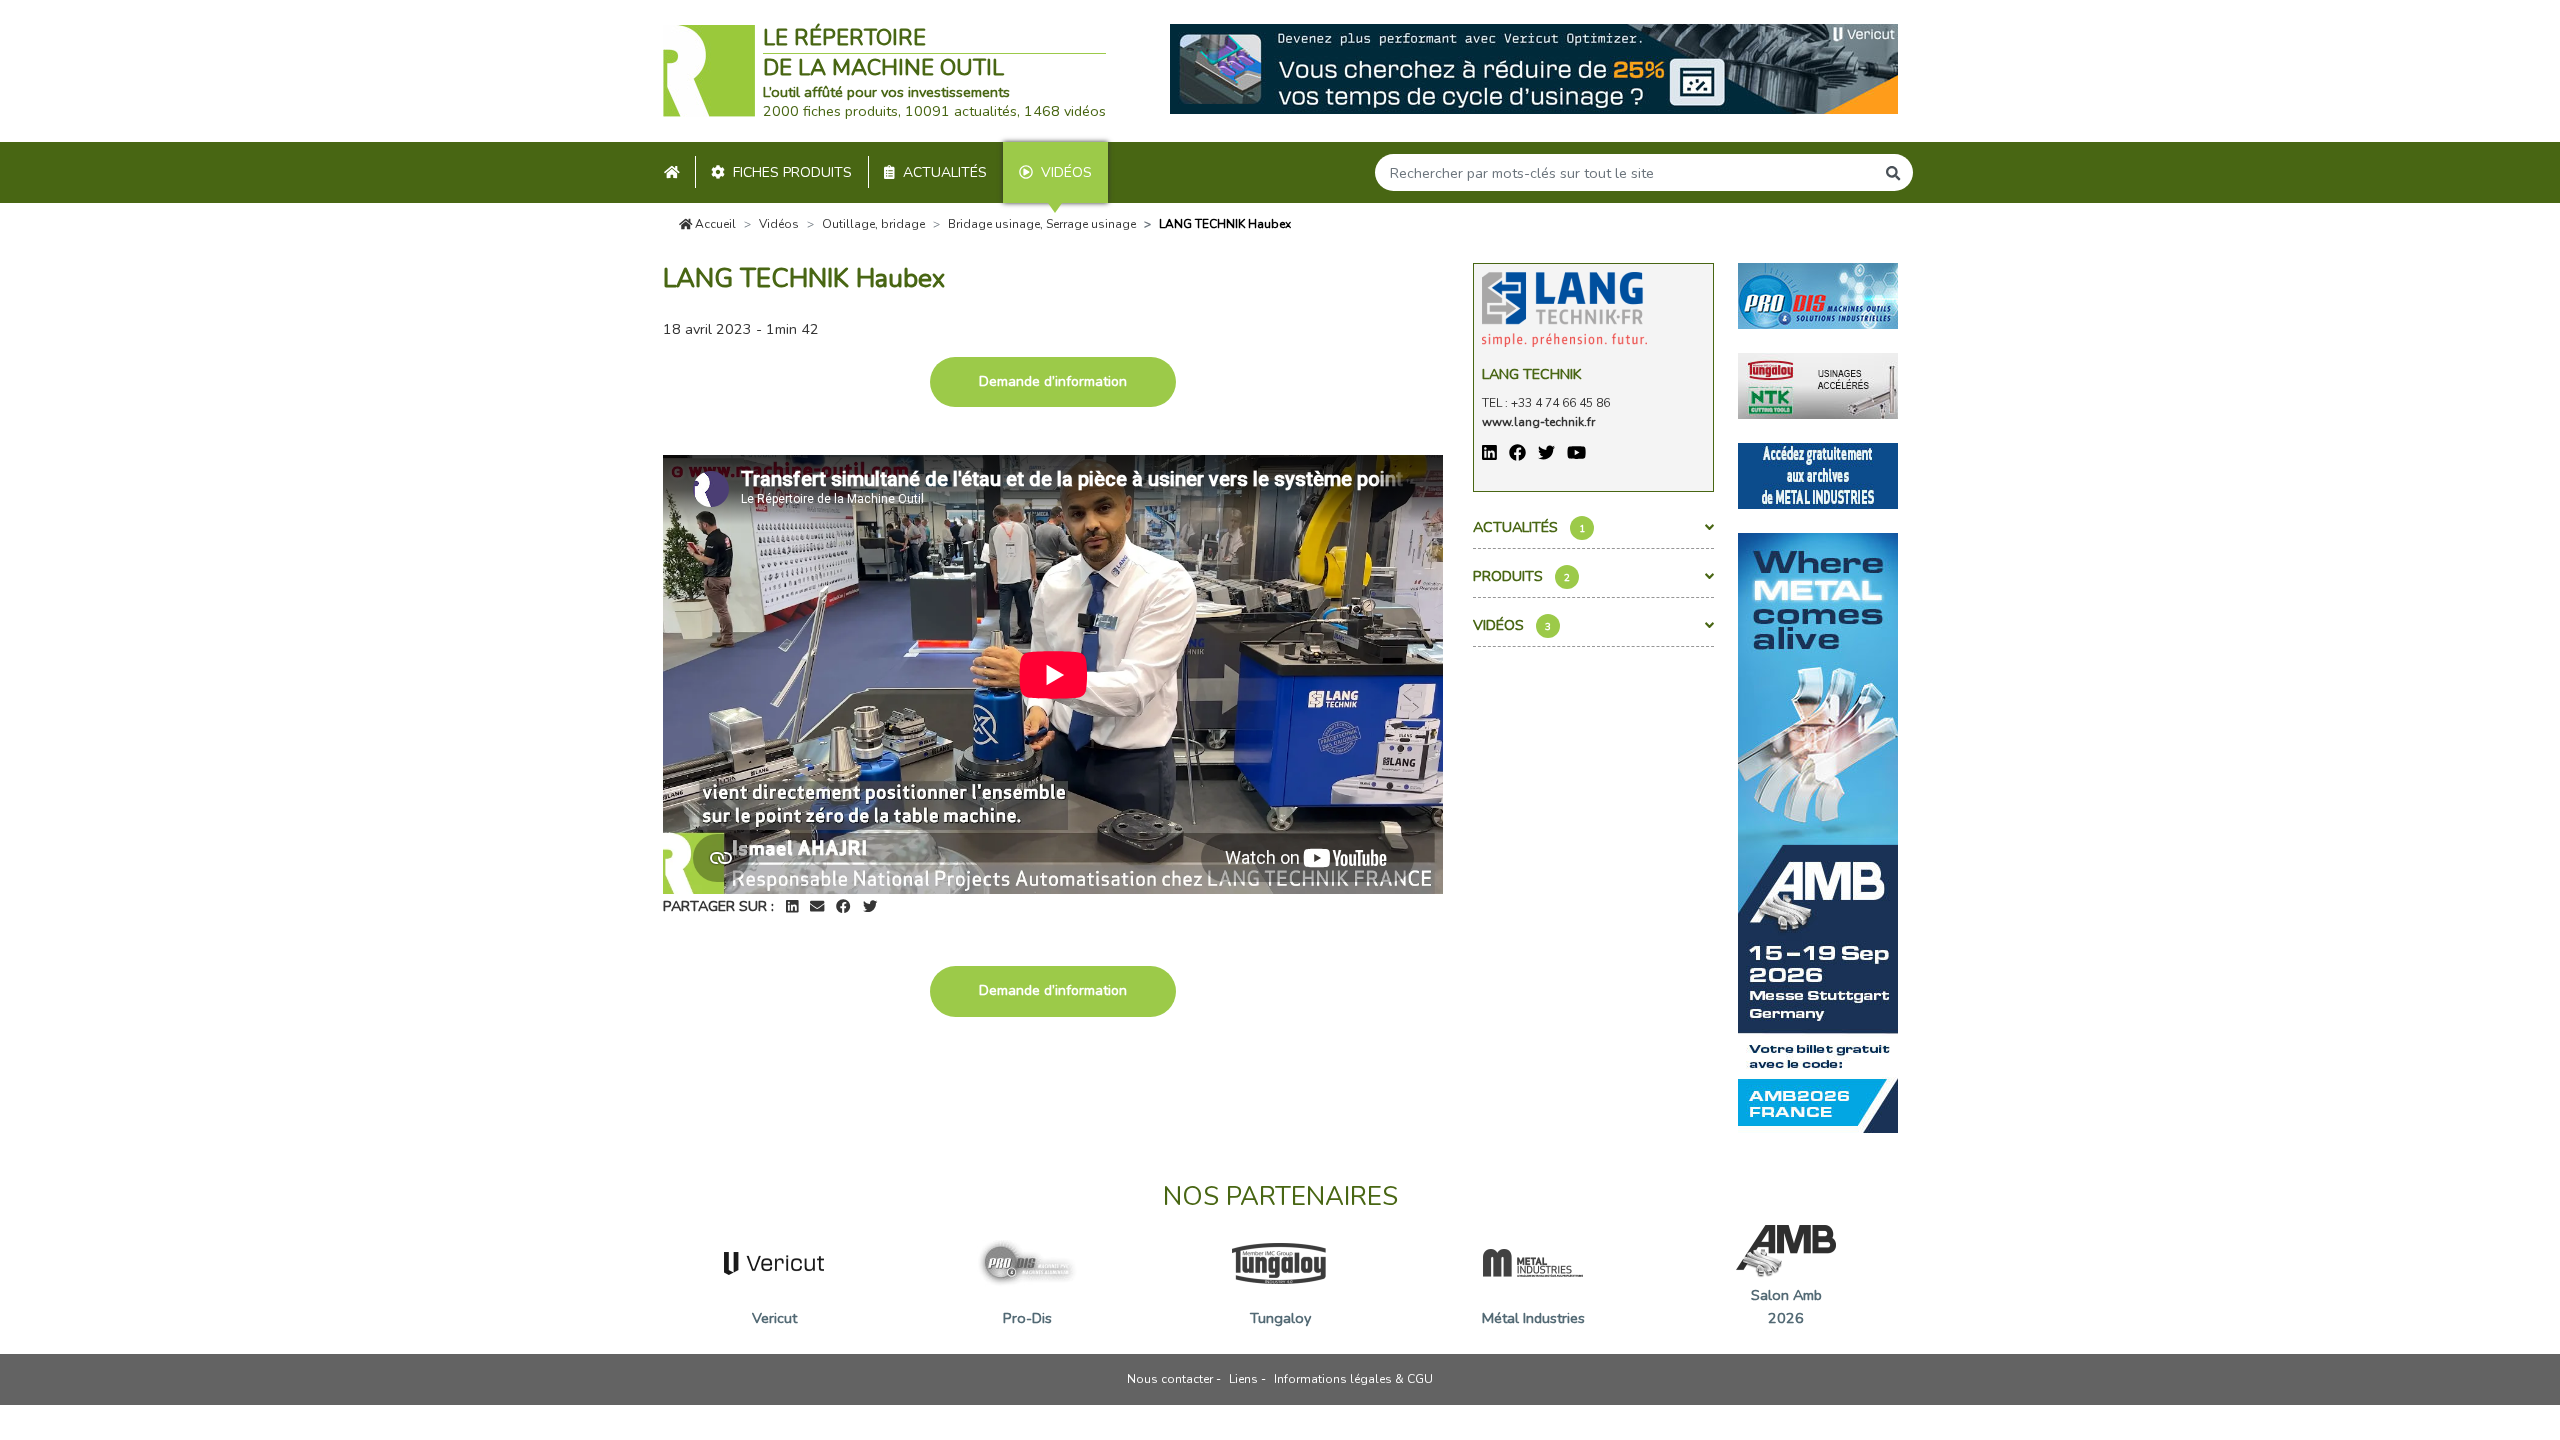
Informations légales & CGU (1353, 1379)
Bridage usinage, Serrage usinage (1042, 224)
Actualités (945, 172)
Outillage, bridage (873, 224)
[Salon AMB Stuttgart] (1818, 831)
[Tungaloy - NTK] (1818, 384)
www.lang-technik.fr (1538, 422)
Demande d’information (1053, 381)
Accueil (714, 224)
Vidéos (1066, 172)
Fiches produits (792, 172)
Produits (1521, 576)
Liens (1243, 1379)
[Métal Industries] (1818, 474)
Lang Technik (1532, 374)
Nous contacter (1170, 1379)
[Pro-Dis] (1818, 294)
